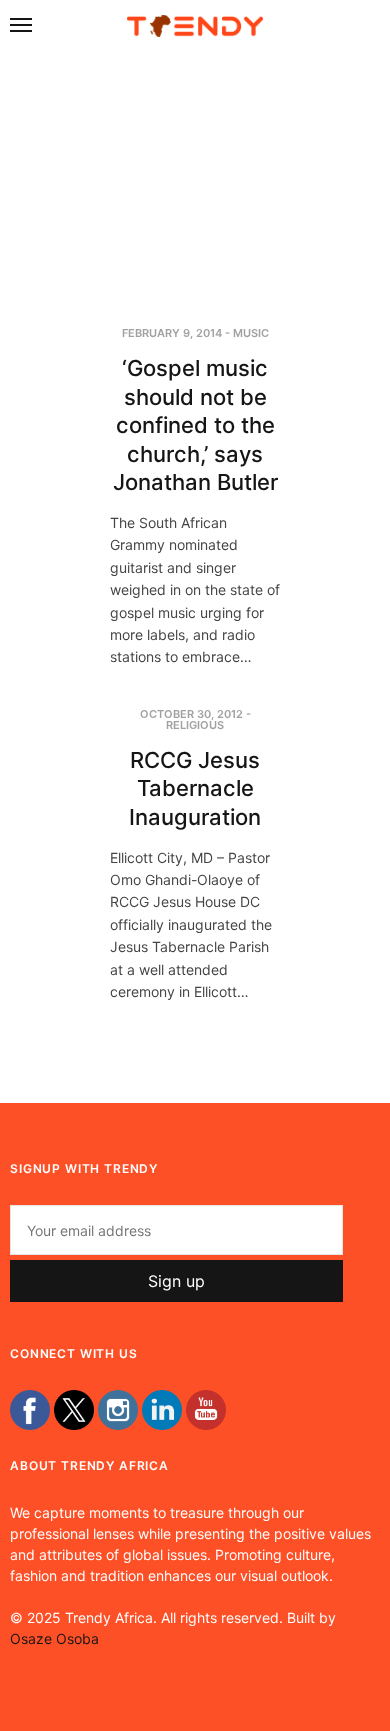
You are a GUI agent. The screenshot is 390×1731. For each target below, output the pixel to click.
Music (251, 333)
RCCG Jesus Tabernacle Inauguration (195, 788)
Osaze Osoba (54, 1638)
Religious (195, 725)
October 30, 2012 (191, 714)
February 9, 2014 (172, 333)
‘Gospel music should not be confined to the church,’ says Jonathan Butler (195, 425)
